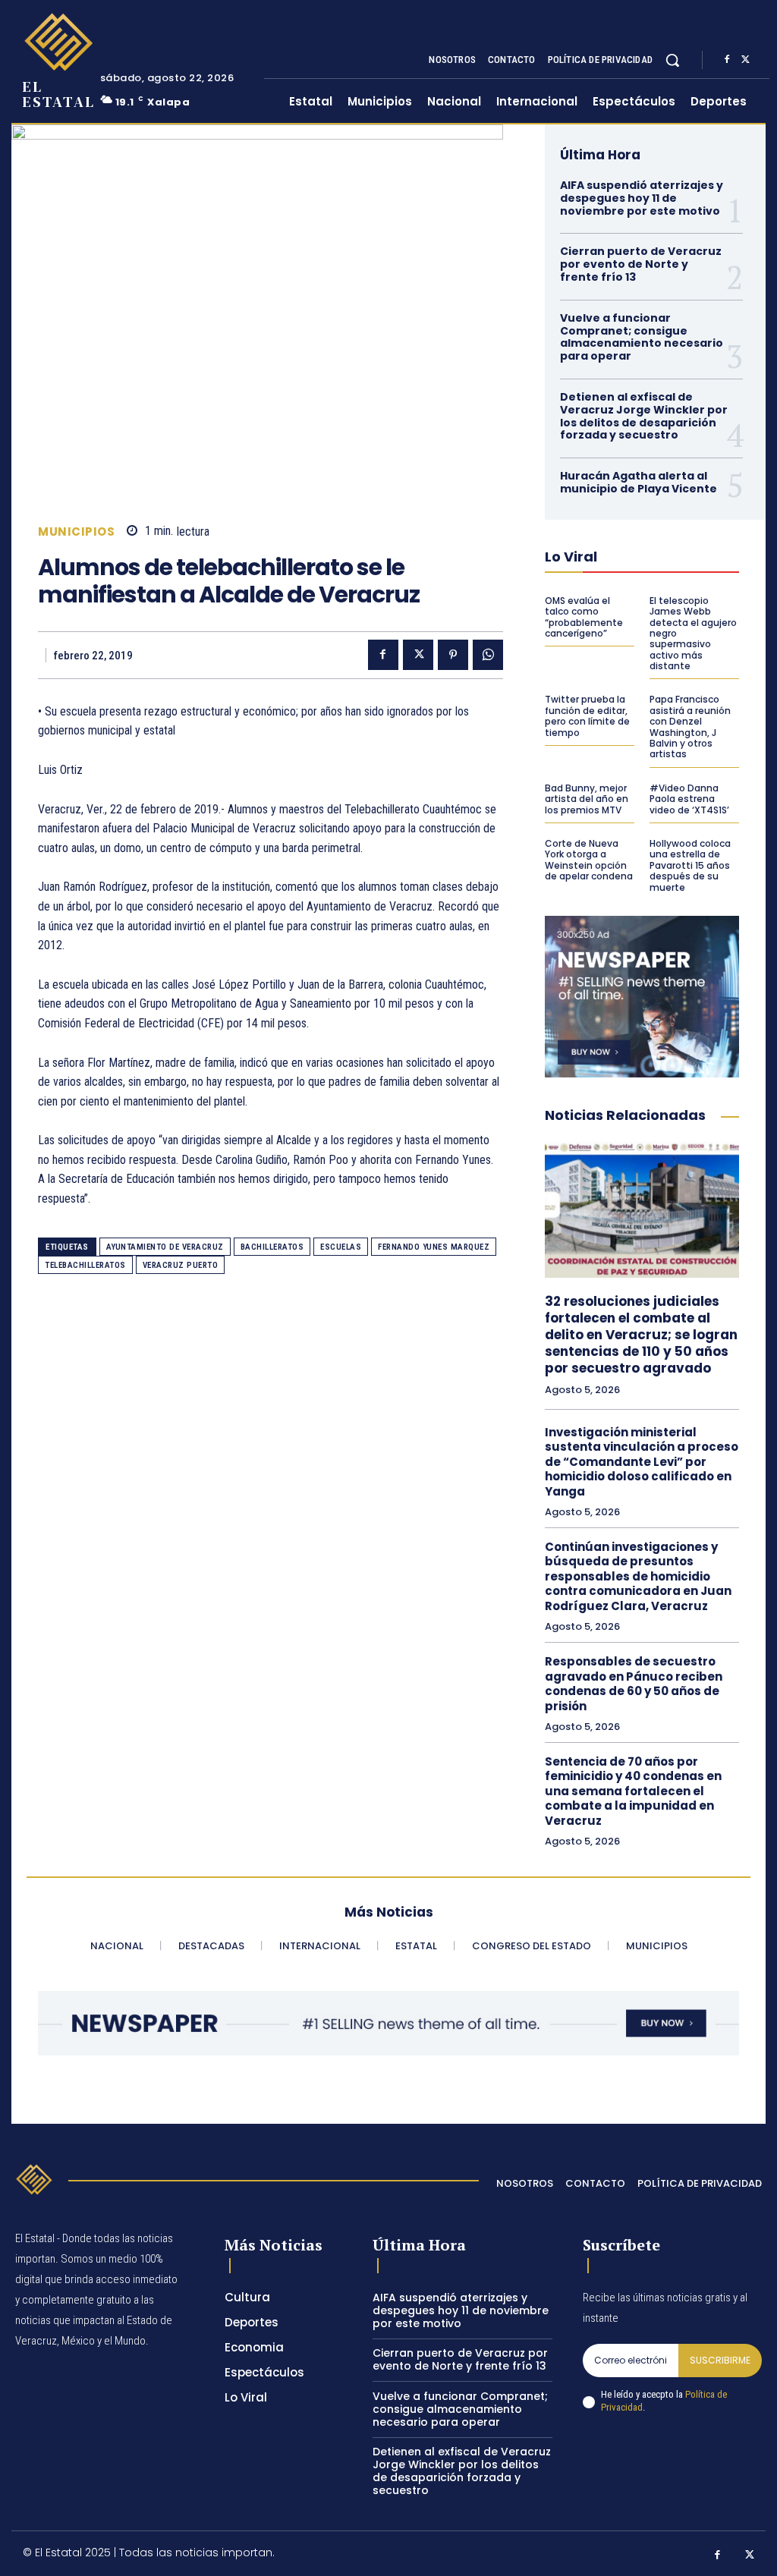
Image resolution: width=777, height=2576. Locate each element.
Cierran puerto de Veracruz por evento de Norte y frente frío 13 (641, 264)
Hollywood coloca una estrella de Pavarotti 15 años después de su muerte (690, 865)
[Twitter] (745, 60)
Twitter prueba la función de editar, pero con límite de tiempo (587, 716)
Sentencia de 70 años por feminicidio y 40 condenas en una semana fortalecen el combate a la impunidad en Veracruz (633, 1791)
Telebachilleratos (85, 1265)
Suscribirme (720, 2360)
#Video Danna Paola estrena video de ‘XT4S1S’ (689, 799)
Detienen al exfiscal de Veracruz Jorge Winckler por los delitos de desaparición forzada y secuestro (644, 416)
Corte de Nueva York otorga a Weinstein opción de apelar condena (589, 860)
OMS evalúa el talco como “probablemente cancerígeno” (584, 617)
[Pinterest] (453, 655)
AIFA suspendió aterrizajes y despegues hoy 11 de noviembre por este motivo (642, 198)
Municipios (76, 532)
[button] (672, 60)
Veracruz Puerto (181, 1265)
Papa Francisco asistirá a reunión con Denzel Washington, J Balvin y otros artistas (690, 727)
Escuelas (341, 1247)
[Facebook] (727, 60)
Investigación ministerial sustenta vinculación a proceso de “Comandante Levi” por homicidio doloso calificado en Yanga (642, 1462)
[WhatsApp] (488, 655)
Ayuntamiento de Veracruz (165, 1247)
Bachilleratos (272, 1247)
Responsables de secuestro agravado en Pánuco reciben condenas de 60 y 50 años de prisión (634, 1684)
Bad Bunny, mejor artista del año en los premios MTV (587, 799)
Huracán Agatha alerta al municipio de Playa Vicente (639, 482)
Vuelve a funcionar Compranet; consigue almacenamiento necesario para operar (642, 337)
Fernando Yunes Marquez (434, 1247)
